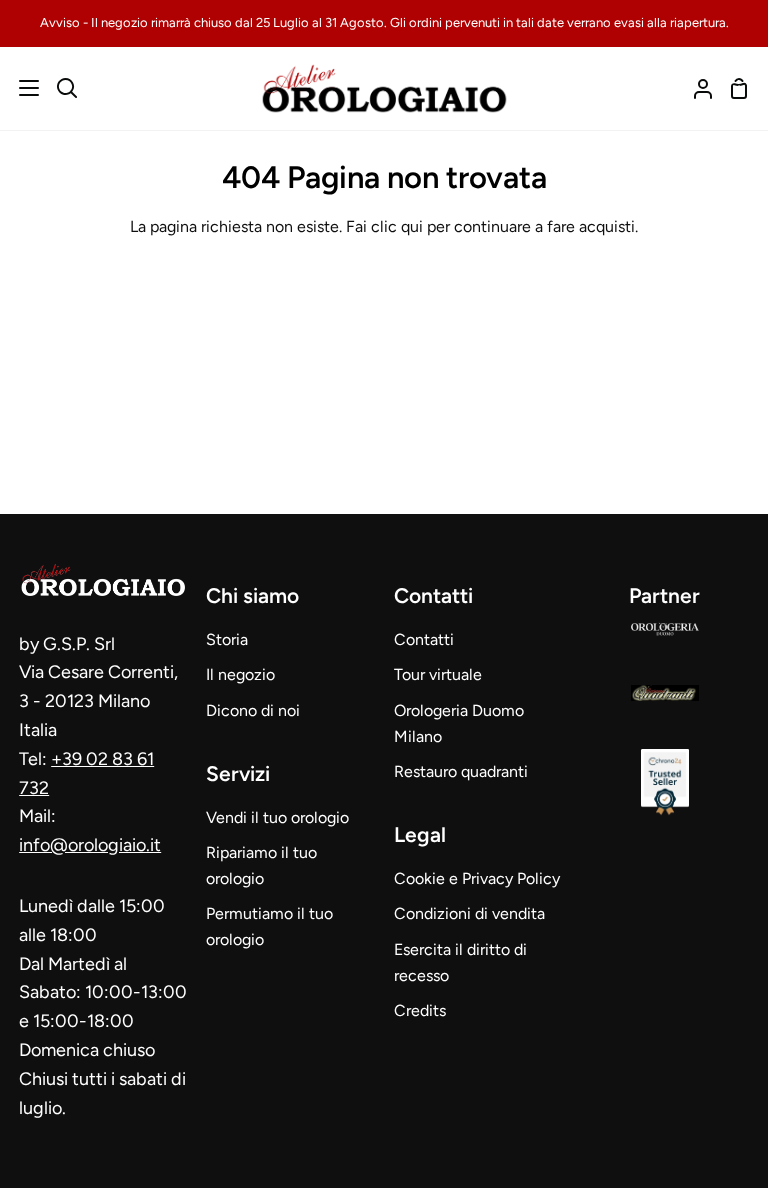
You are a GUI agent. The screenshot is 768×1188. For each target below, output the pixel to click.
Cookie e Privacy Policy (477, 878)
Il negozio (240, 674)
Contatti (424, 639)
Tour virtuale (438, 674)
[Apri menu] (20, 88)
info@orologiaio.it (90, 845)
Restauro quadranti (461, 771)
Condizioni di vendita (469, 913)
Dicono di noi (253, 710)
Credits (420, 1010)
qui (412, 226)
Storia (227, 639)
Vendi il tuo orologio (277, 817)
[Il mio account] (695, 88)
